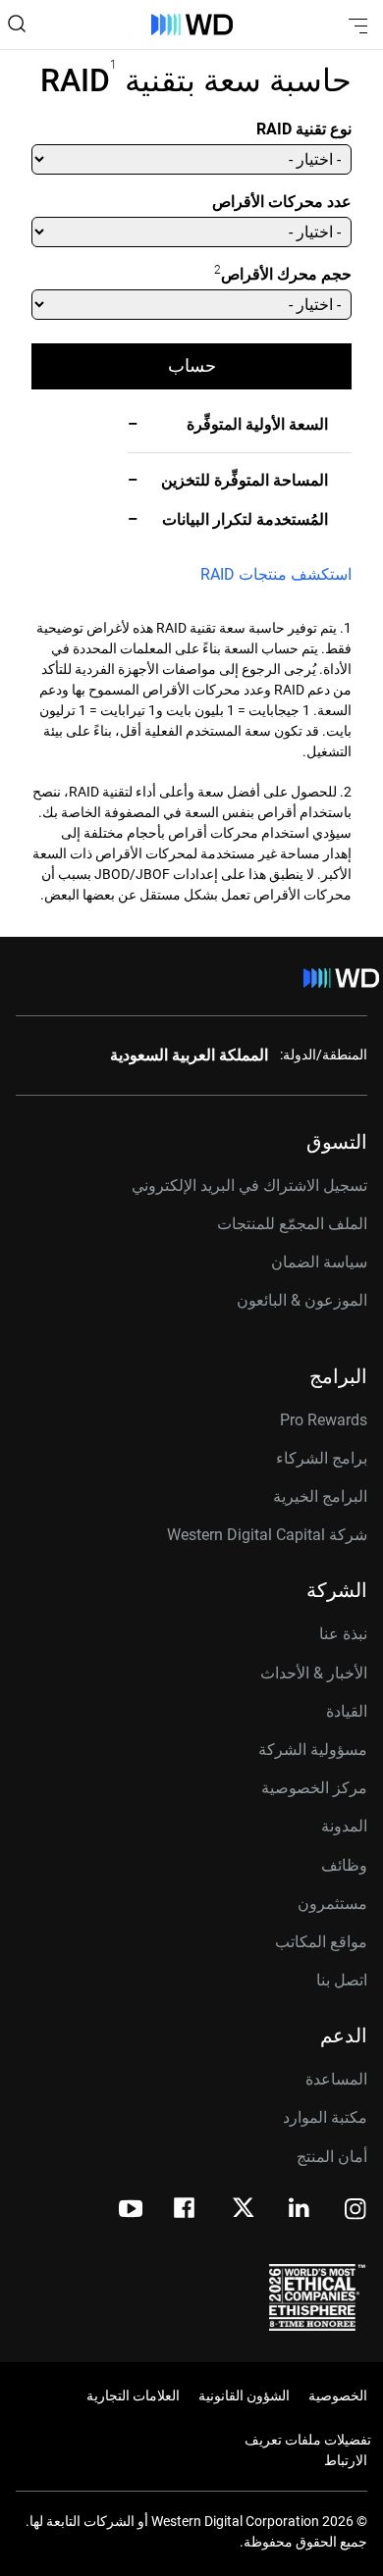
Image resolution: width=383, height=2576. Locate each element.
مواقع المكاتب (321, 1942)
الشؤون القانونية (244, 2396)
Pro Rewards (324, 1420)
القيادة (347, 1711)
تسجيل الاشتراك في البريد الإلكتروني (249, 1185)
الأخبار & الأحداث (314, 1673)
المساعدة (336, 2079)
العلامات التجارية (133, 2396)
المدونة (344, 1826)
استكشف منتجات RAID (276, 574)
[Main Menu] (356, 25)
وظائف (344, 1865)
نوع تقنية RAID (304, 129)
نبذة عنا (343, 1634)
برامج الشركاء (322, 1458)
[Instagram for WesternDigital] (356, 2211)
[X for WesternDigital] (243, 2209)
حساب (192, 365)
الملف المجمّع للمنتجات (292, 1224)
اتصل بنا (342, 1980)
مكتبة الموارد (325, 2117)
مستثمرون (332, 1904)
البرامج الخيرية (320, 1496)
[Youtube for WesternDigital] (131, 2211)
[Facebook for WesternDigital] (186, 2211)
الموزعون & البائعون (302, 1300)
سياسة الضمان (319, 1262)
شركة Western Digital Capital (267, 1535)
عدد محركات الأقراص (282, 202)
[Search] (17, 24)
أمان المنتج (332, 2157)
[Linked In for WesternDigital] (301, 2211)
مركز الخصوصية (314, 1788)
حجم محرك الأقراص (283, 273)
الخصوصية (338, 2396)
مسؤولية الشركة (313, 1750)
